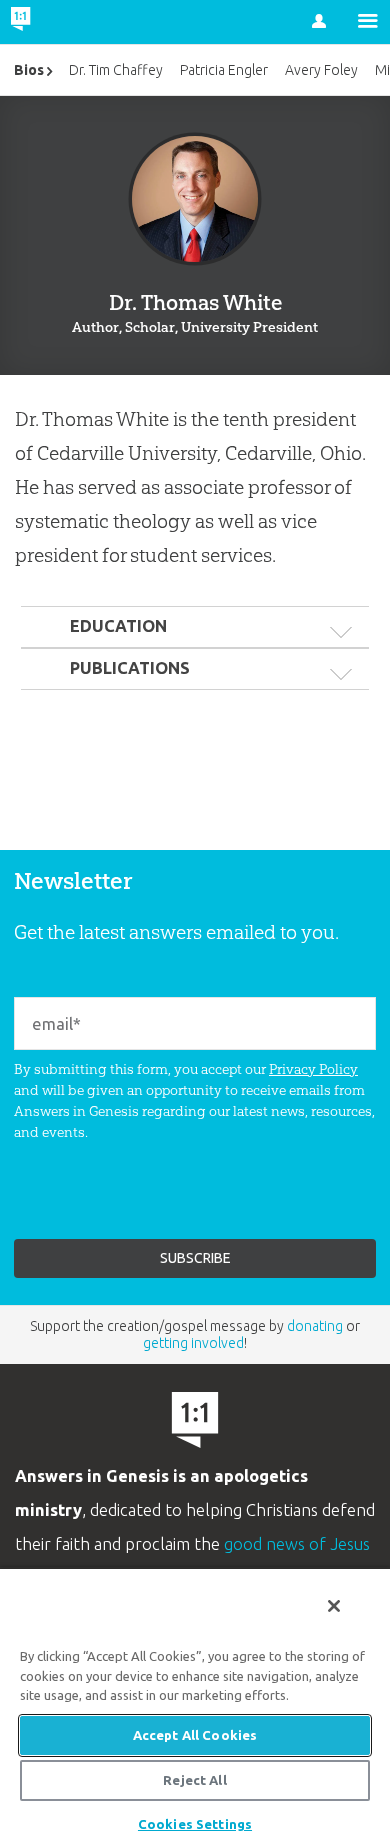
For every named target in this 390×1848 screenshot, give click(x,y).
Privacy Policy (313, 1069)
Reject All (194, 1780)
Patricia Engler (224, 70)
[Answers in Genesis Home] (62, 22)
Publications (130, 668)
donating (315, 1326)
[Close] (334, 1606)
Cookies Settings (195, 1824)
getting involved (193, 1343)
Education (118, 626)
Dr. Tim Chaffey (116, 70)
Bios (29, 70)
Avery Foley (321, 70)
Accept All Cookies (195, 1735)
